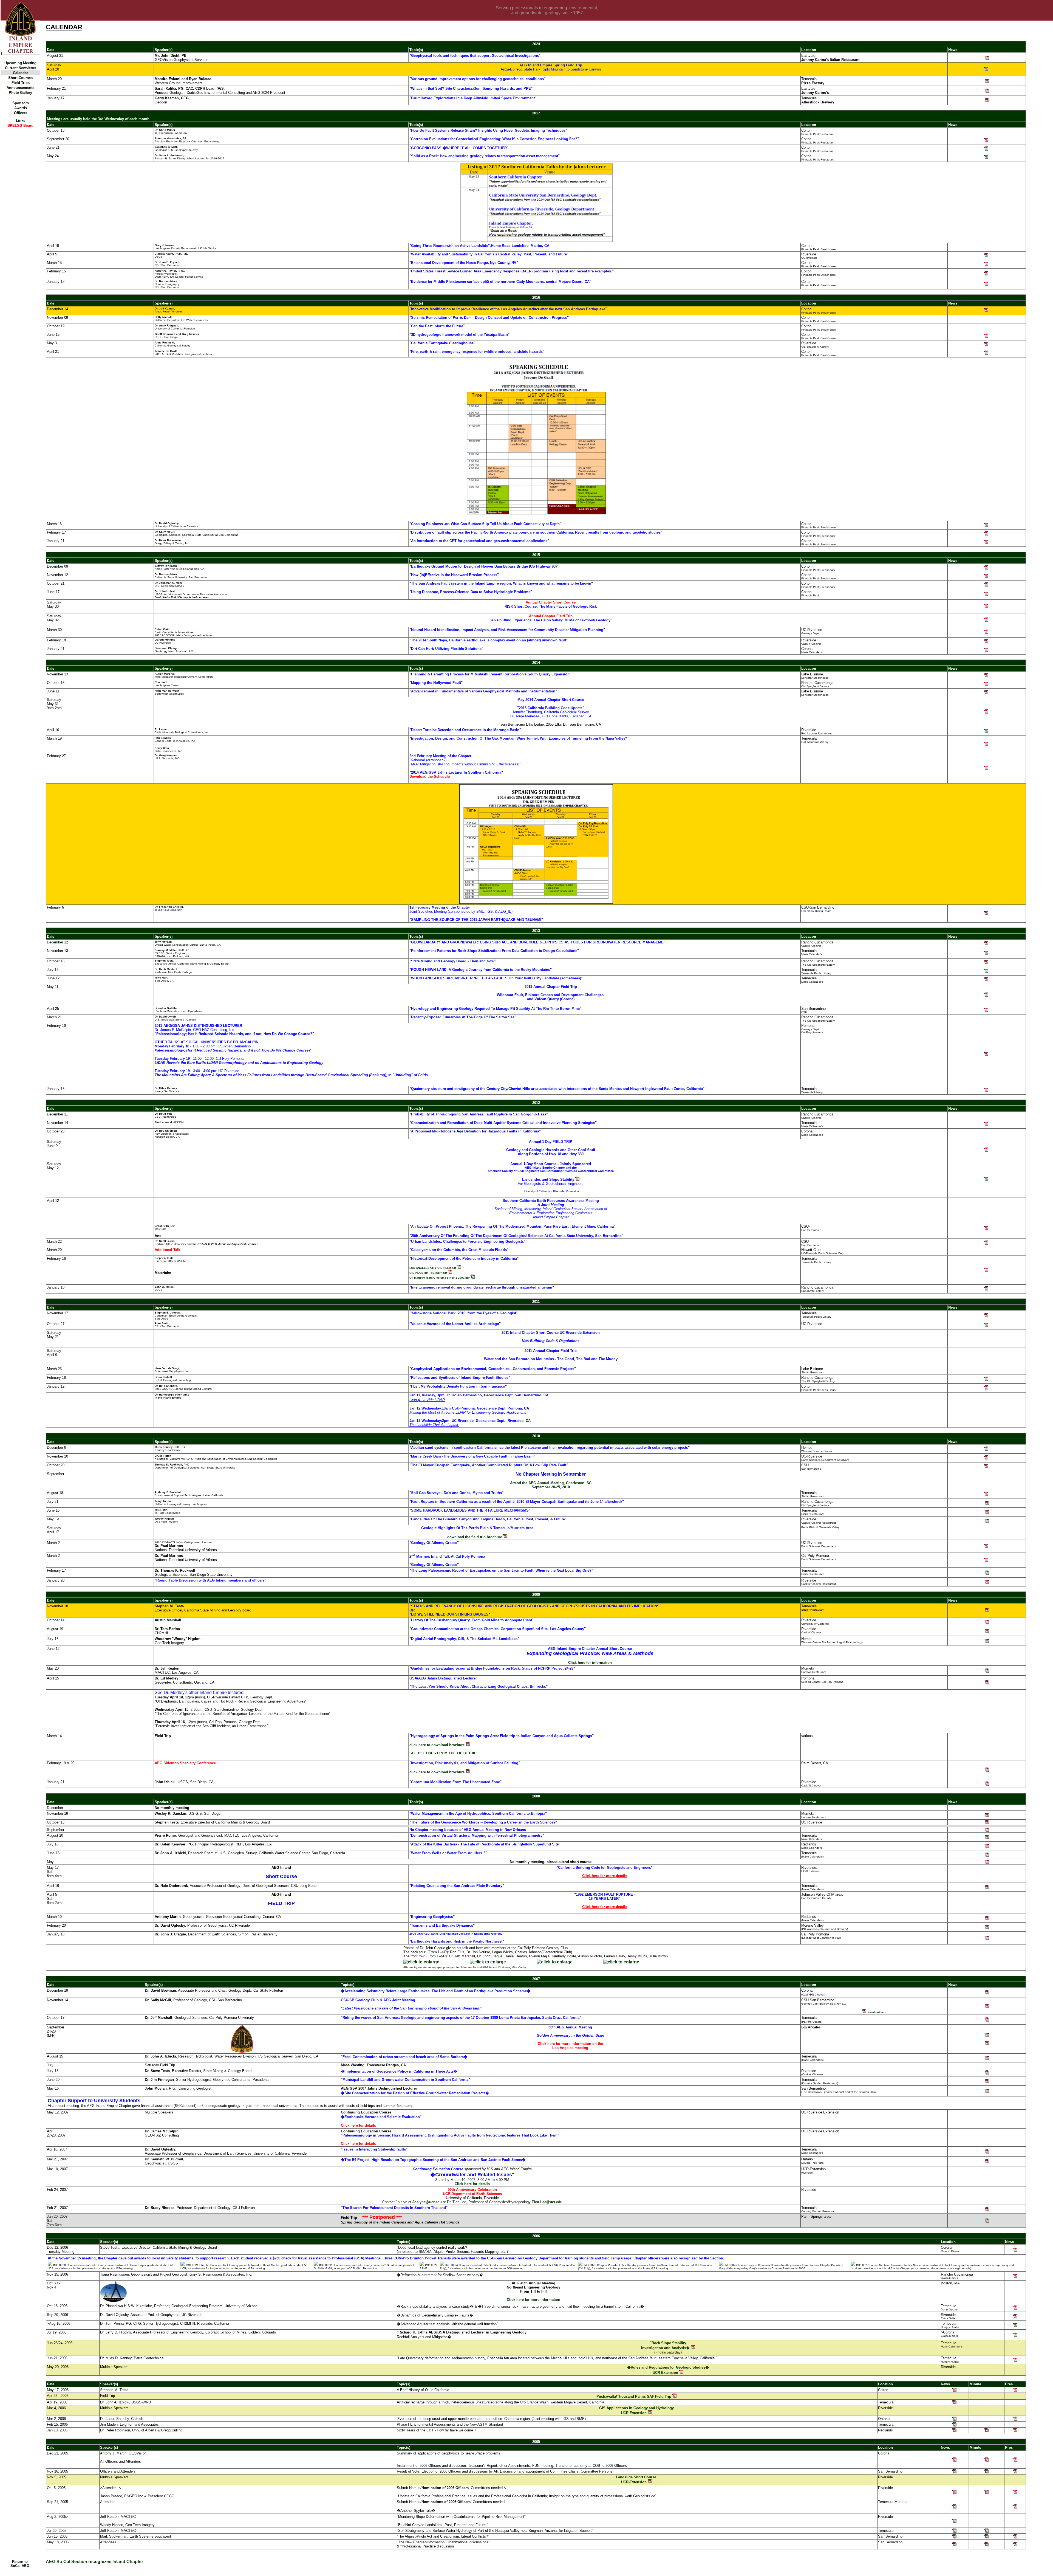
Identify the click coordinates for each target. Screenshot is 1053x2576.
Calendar (20, 73)
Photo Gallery (20, 93)
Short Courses (20, 78)
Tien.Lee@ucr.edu (547, 2202)
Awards (21, 108)
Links (21, 121)
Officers (21, 113)
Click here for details (472, 2184)
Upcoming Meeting (20, 63)
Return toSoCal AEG (20, 2564)
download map (876, 2012)
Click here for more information (533, 2300)
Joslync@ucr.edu (427, 2202)
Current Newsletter (21, 68)
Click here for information (590, 1663)
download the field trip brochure (475, 1537)
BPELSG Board (20, 126)
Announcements (20, 88)
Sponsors (21, 103)
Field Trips (21, 83)
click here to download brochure (438, 1745)
